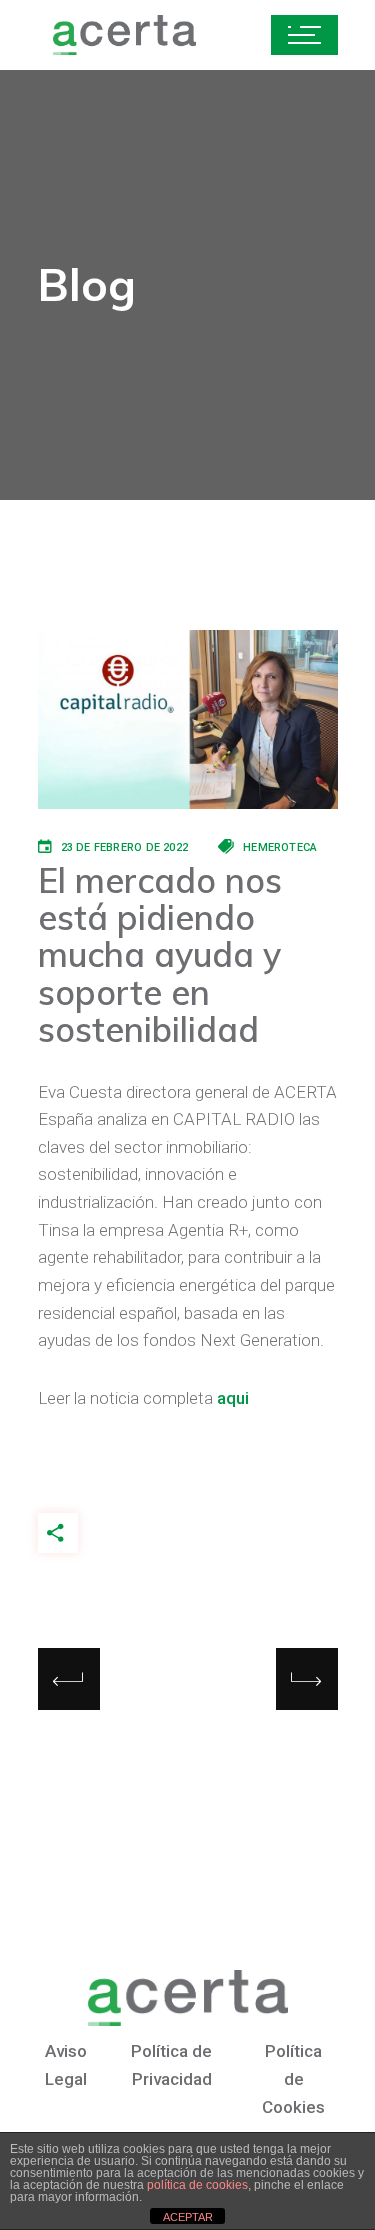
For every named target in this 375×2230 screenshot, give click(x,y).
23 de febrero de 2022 (125, 847)
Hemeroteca (280, 847)
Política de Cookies (293, 2078)
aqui (233, 1398)
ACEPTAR (188, 2217)
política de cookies (197, 2185)
